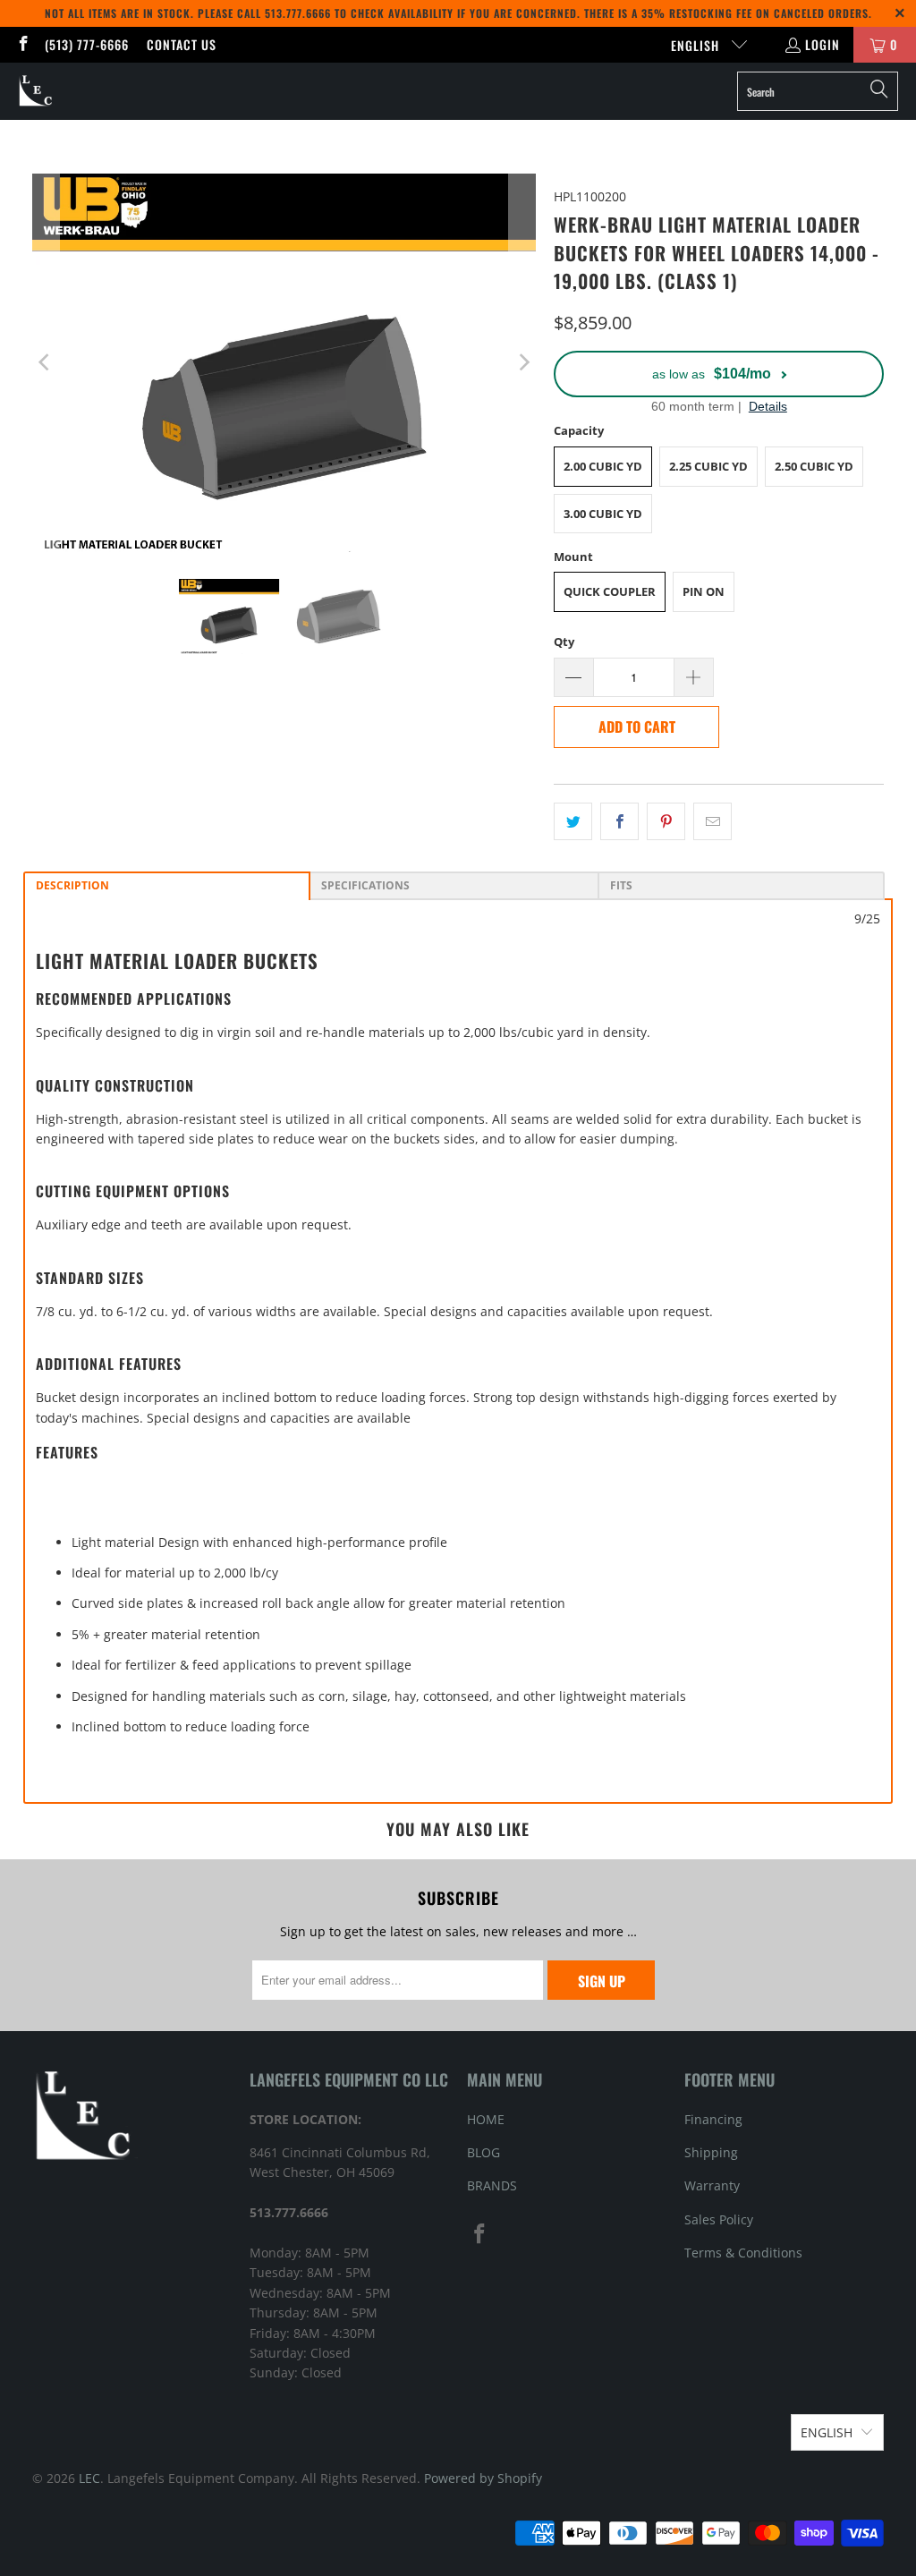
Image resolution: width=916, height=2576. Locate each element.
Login (823, 44)
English (697, 45)
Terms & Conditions (743, 2253)
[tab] (167, 886)
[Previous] (46, 363)
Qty (564, 642)
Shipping (711, 2152)
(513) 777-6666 (87, 44)
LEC (89, 2478)
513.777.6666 (298, 13)
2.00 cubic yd (603, 466)
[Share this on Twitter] (573, 821)
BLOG (483, 2152)
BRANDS (492, 2185)
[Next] (522, 363)
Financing (713, 2119)
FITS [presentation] (621, 885)
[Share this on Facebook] (619, 821)
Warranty (712, 2185)
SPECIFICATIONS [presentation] (365, 885)
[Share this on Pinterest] (666, 821)
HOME (486, 2119)
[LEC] (36, 91)
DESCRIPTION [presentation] (72, 885)
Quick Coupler (610, 591)
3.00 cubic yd (603, 514)
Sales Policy (719, 2219)
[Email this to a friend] (712, 821)
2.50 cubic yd (814, 466)
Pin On (704, 591)
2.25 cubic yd (708, 466)
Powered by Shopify (483, 2478)
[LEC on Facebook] (22, 44)
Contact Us (182, 44)
